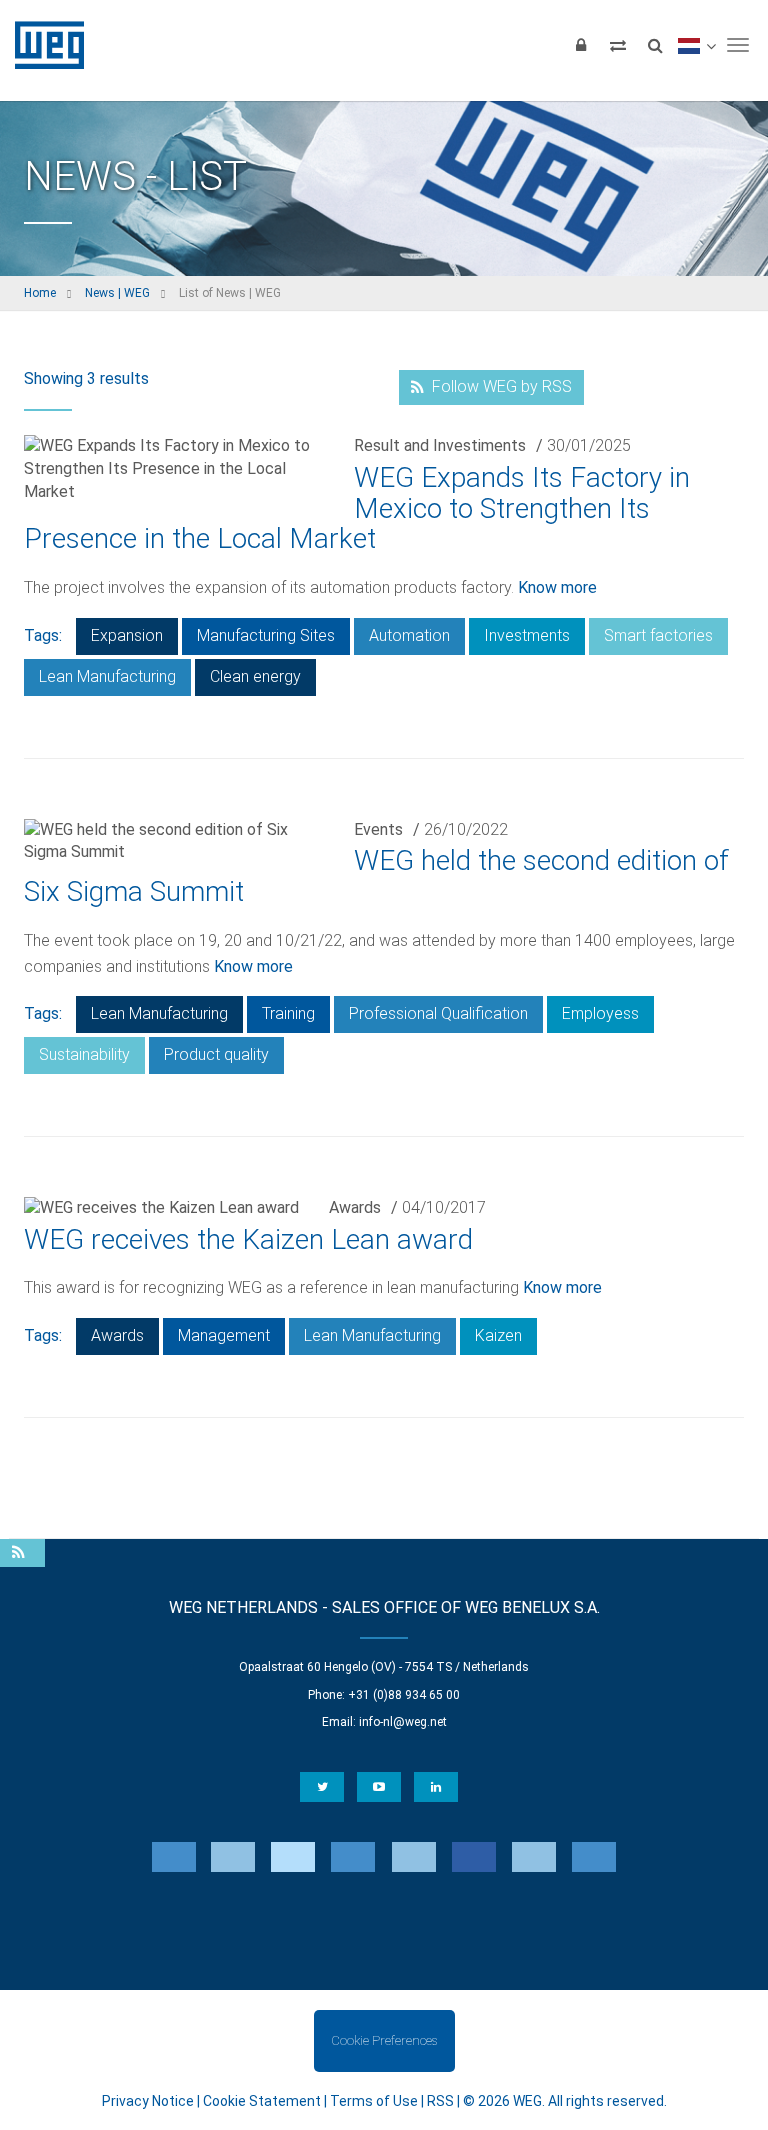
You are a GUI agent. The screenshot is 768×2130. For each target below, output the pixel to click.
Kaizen (498, 1335)
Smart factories (658, 635)
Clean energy (255, 676)
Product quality (216, 1054)
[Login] (581, 45)
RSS (440, 2101)
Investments (527, 635)
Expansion (127, 635)
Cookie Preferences (384, 2040)
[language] (696, 45)
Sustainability (84, 1054)
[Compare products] (618, 45)
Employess (600, 1013)
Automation (409, 635)
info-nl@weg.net (403, 1722)
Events (378, 829)
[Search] (655, 45)
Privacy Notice (148, 2101)
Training (288, 1013)
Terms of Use (374, 2101)
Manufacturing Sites (266, 635)
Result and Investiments (440, 445)
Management (224, 1335)
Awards (355, 1207)
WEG (42, 45)
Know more (557, 587)
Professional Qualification (438, 1013)
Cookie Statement (262, 2101)
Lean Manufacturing (107, 676)
